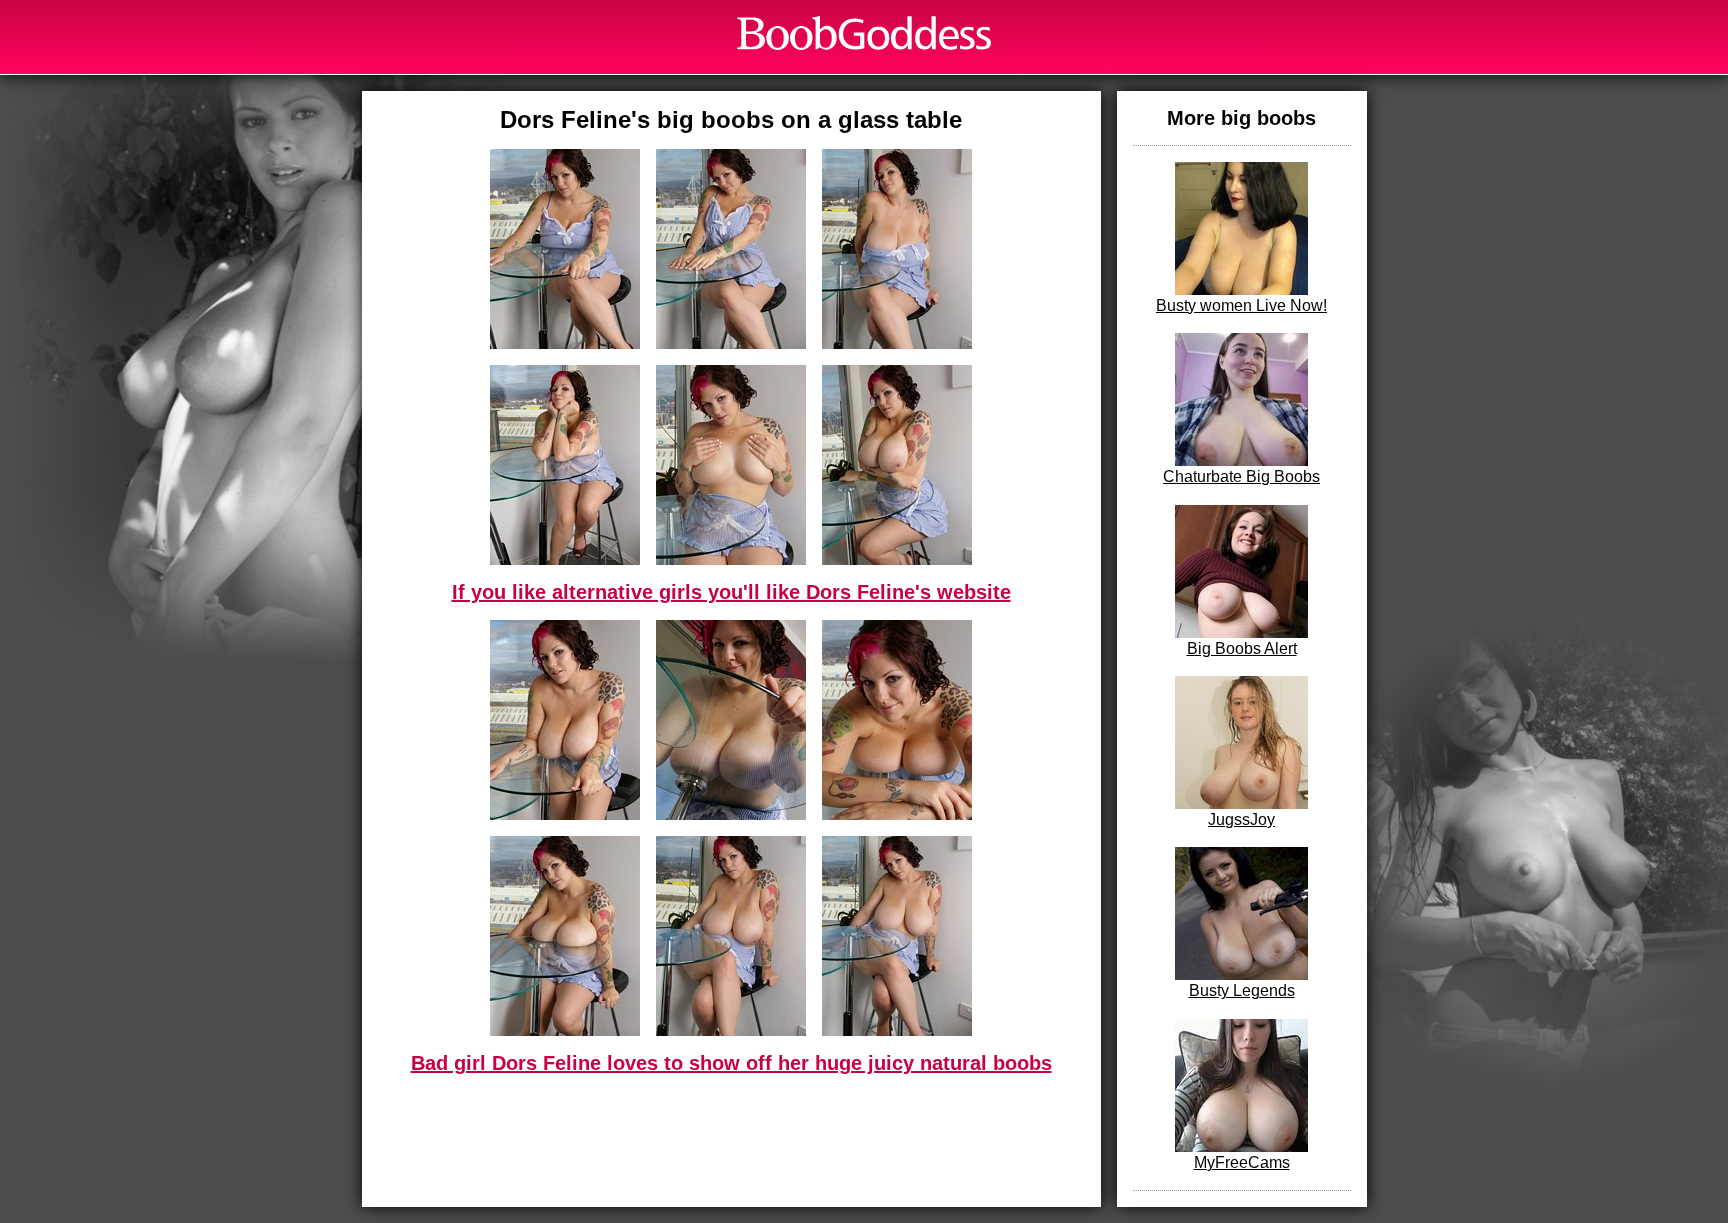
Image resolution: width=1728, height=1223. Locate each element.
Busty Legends (1242, 990)
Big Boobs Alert (1242, 648)
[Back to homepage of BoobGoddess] (864, 33)
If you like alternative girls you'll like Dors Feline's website (731, 592)
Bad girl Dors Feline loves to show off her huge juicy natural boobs (731, 1063)
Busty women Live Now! (1241, 305)
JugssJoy (1241, 819)
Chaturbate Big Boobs (1241, 476)
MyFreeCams (1242, 1162)
